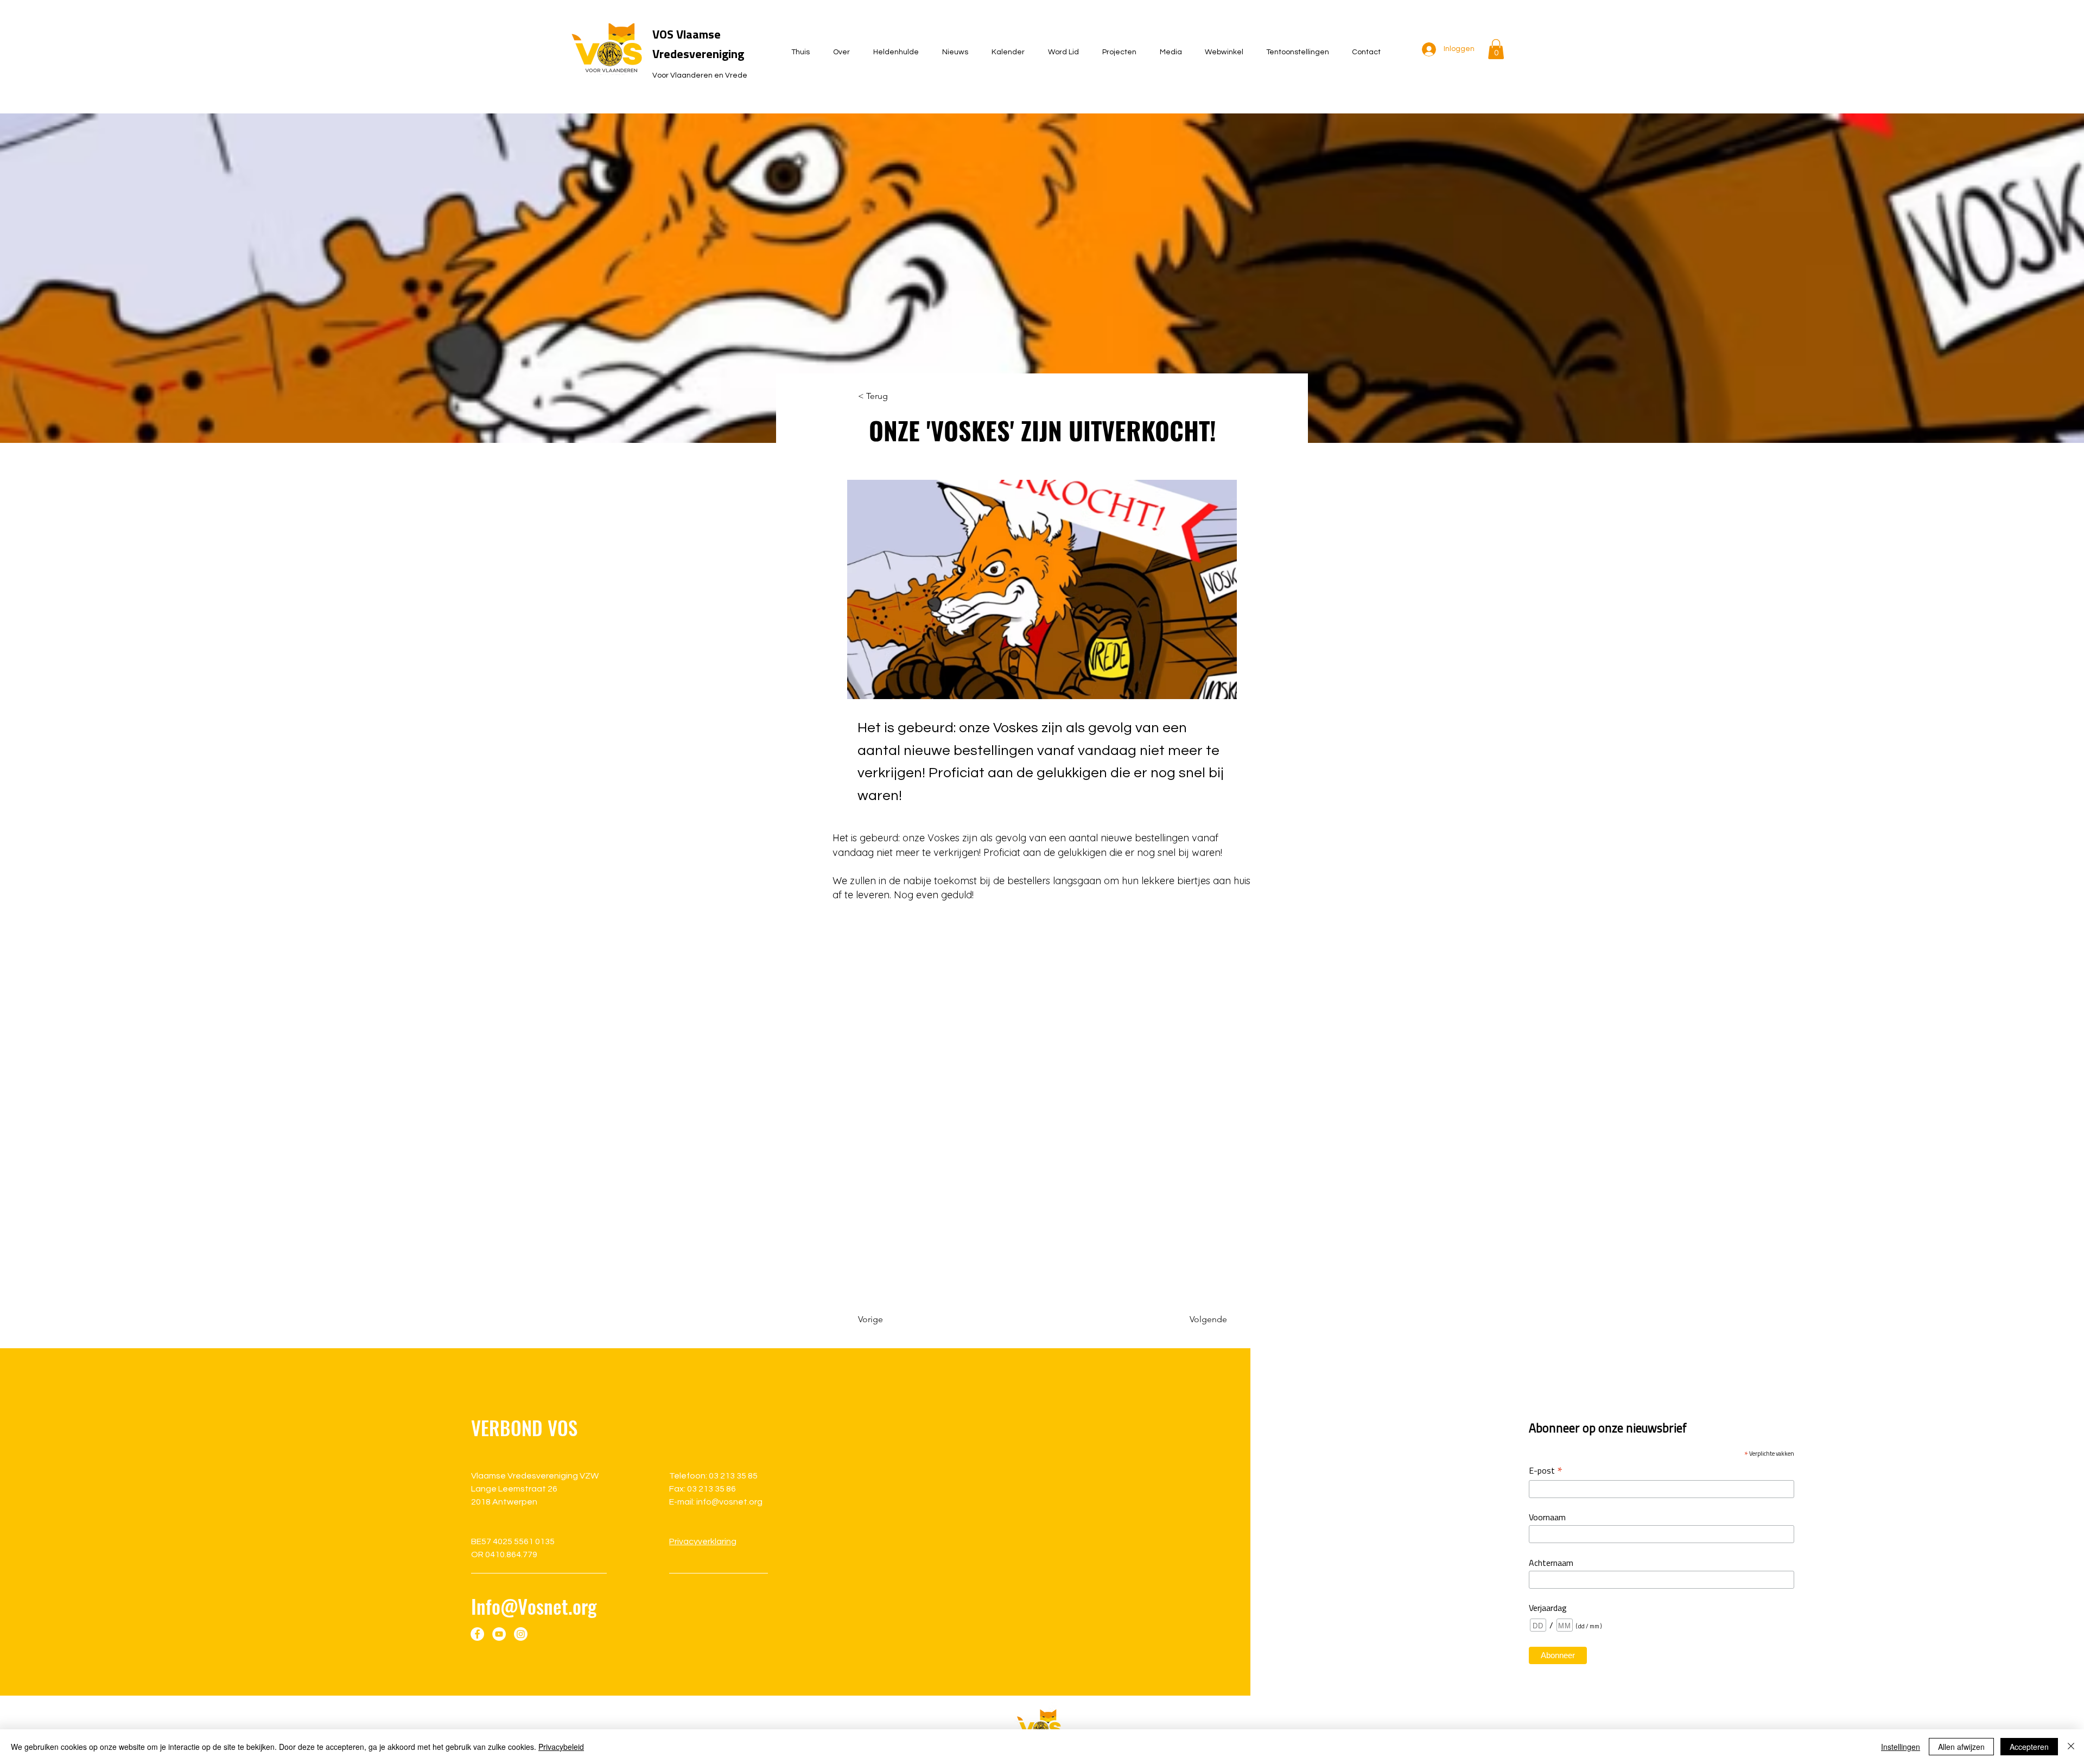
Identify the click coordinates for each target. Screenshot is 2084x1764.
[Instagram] (521, 1634)
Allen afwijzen (1961, 1747)
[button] (1496, 49)
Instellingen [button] (1901, 1747)
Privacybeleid (561, 1747)
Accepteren (2029, 1747)
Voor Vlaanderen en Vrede (700, 75)
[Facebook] (477, 1634)
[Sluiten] (2071, 1747)
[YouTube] (499, 1634)
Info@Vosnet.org (534, 1606)
